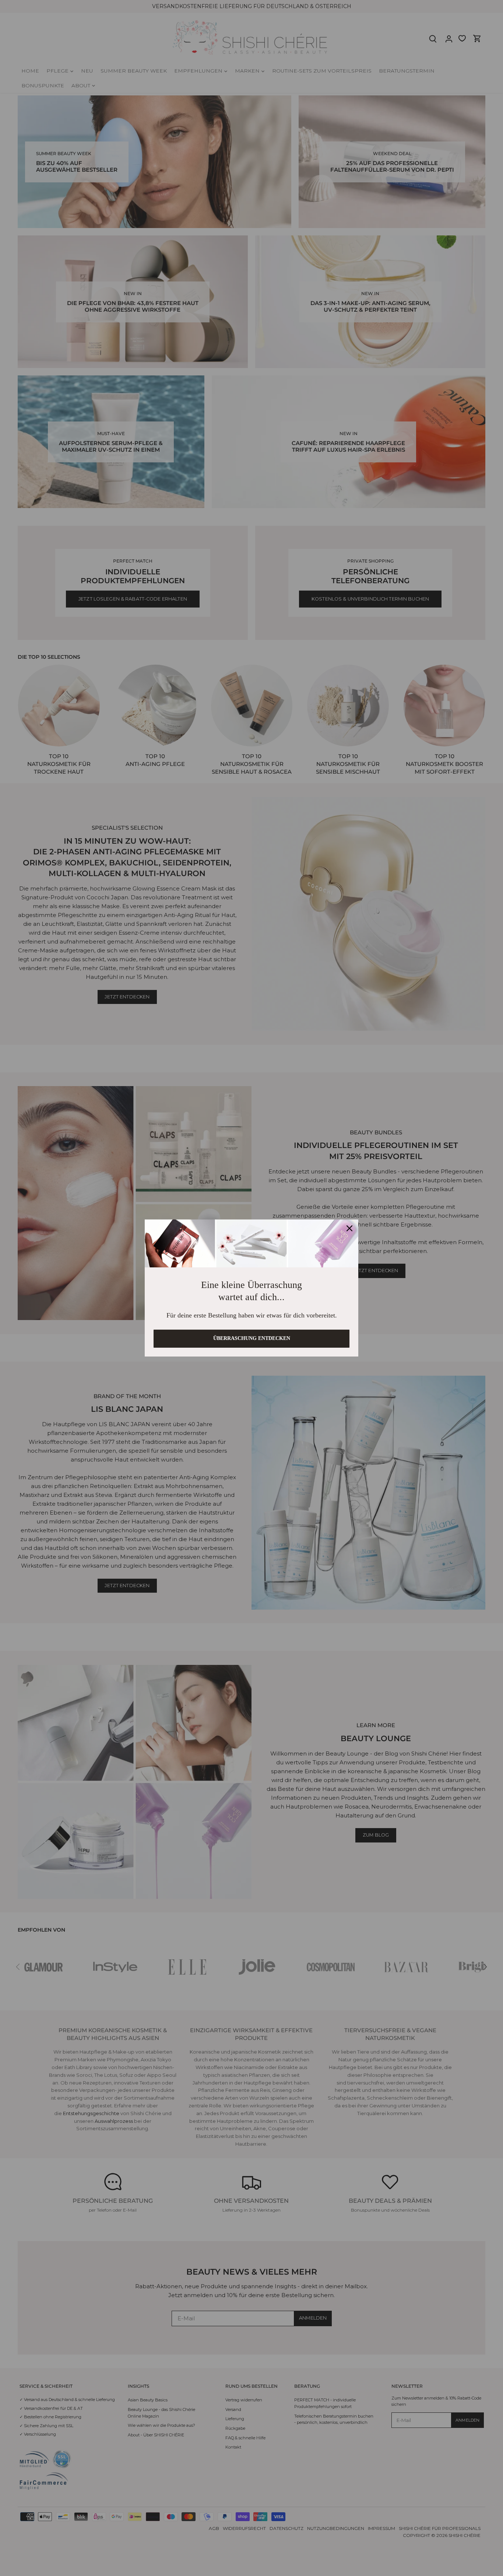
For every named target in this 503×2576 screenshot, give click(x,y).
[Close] (349, 1225)
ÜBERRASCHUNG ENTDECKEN (252, 1342)
